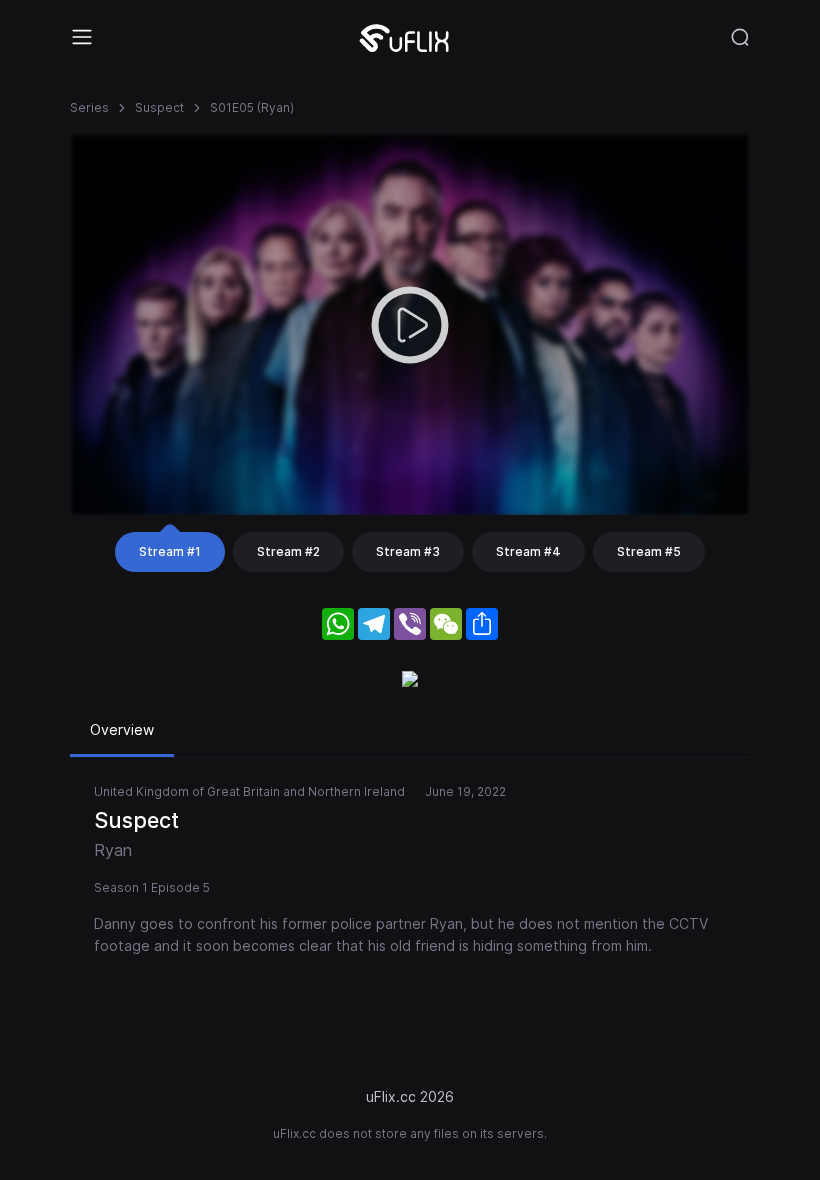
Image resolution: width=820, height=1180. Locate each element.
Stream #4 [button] (528, 551)
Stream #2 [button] (288, 551)
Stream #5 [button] (649, 551)
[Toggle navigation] (82, 37)
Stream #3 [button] (408, 551)
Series (89, 107)
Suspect (159, 107)
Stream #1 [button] (170, 551)
